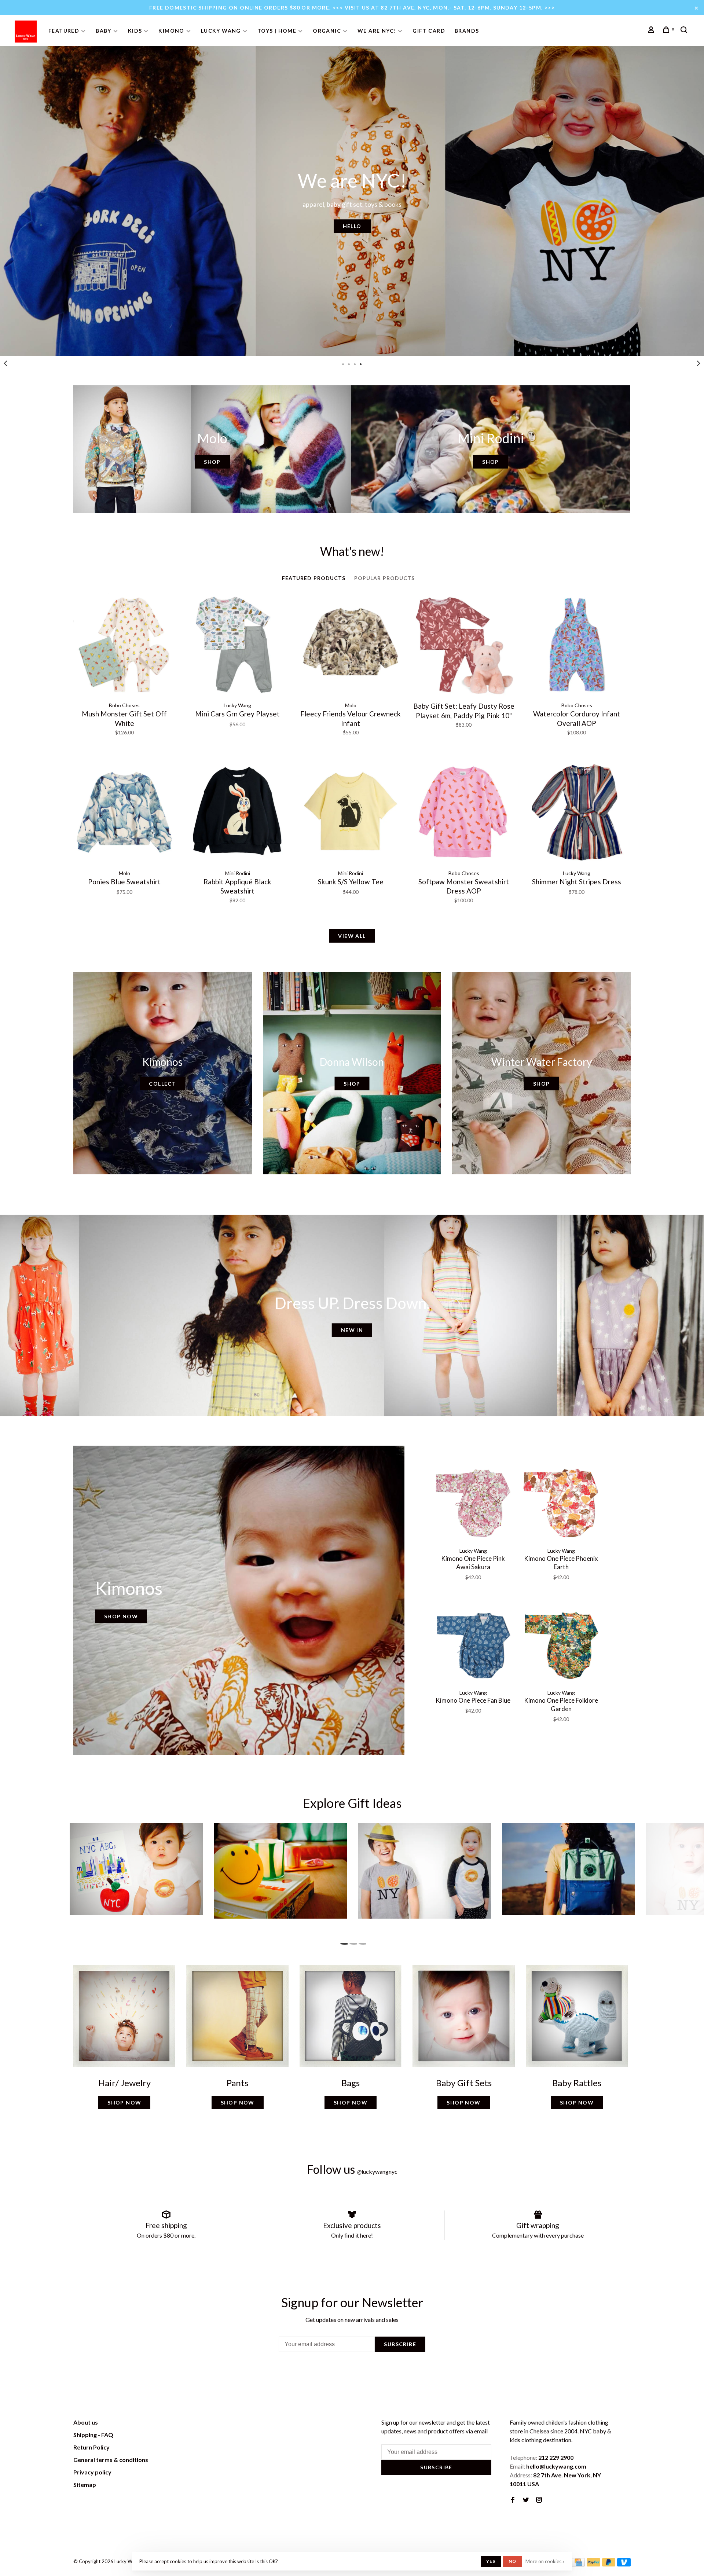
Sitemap (85, 2485)
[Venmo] (624, 2564)
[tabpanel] (352, 201)
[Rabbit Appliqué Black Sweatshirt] (237, 813)
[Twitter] (526, 2500)
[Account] (652, 31)
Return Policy (91, 2447)
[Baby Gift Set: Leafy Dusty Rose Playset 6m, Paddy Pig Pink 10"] (463, 646)
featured (64, 31)
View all (352, 936)
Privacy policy (92, 2472)
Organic (327, 31)
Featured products (314, 578)
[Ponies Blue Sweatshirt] (124, 813)
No (512, 2561)
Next (698, 363)
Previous (5, 363)
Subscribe (400, 2344)
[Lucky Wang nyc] (175, 2423)
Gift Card (429, 31)
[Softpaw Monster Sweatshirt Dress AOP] (463, 813)
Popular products (385, 578)
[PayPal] (593, 2564)
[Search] (685, 31)
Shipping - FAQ (93, 2435)
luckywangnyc (377, 2171)
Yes (491, 2561)
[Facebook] (513, 2500)
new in (352, 1330)
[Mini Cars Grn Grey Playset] (237, 646)
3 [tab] (361, 1942)
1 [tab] (343, 1942)
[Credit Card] (578, 2564)
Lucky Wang (221, 31)
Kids (135, 31)
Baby (104, 31)
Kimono (171, 31)
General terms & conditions (111, 2460)
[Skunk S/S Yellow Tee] (351, 813)
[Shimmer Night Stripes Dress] (577, 813)
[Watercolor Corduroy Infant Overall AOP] (577, 646)
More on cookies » (545, 2561)
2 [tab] (352, 1942)
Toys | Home (277, 31)
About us (86, 2422)
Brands (467, 31)
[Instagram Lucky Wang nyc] (539, 2500)
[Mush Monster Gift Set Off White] (124, 646)
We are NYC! (377, 31)
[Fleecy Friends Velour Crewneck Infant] (351, 646)
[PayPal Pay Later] (609, 2564)
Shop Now (121, 1616)
